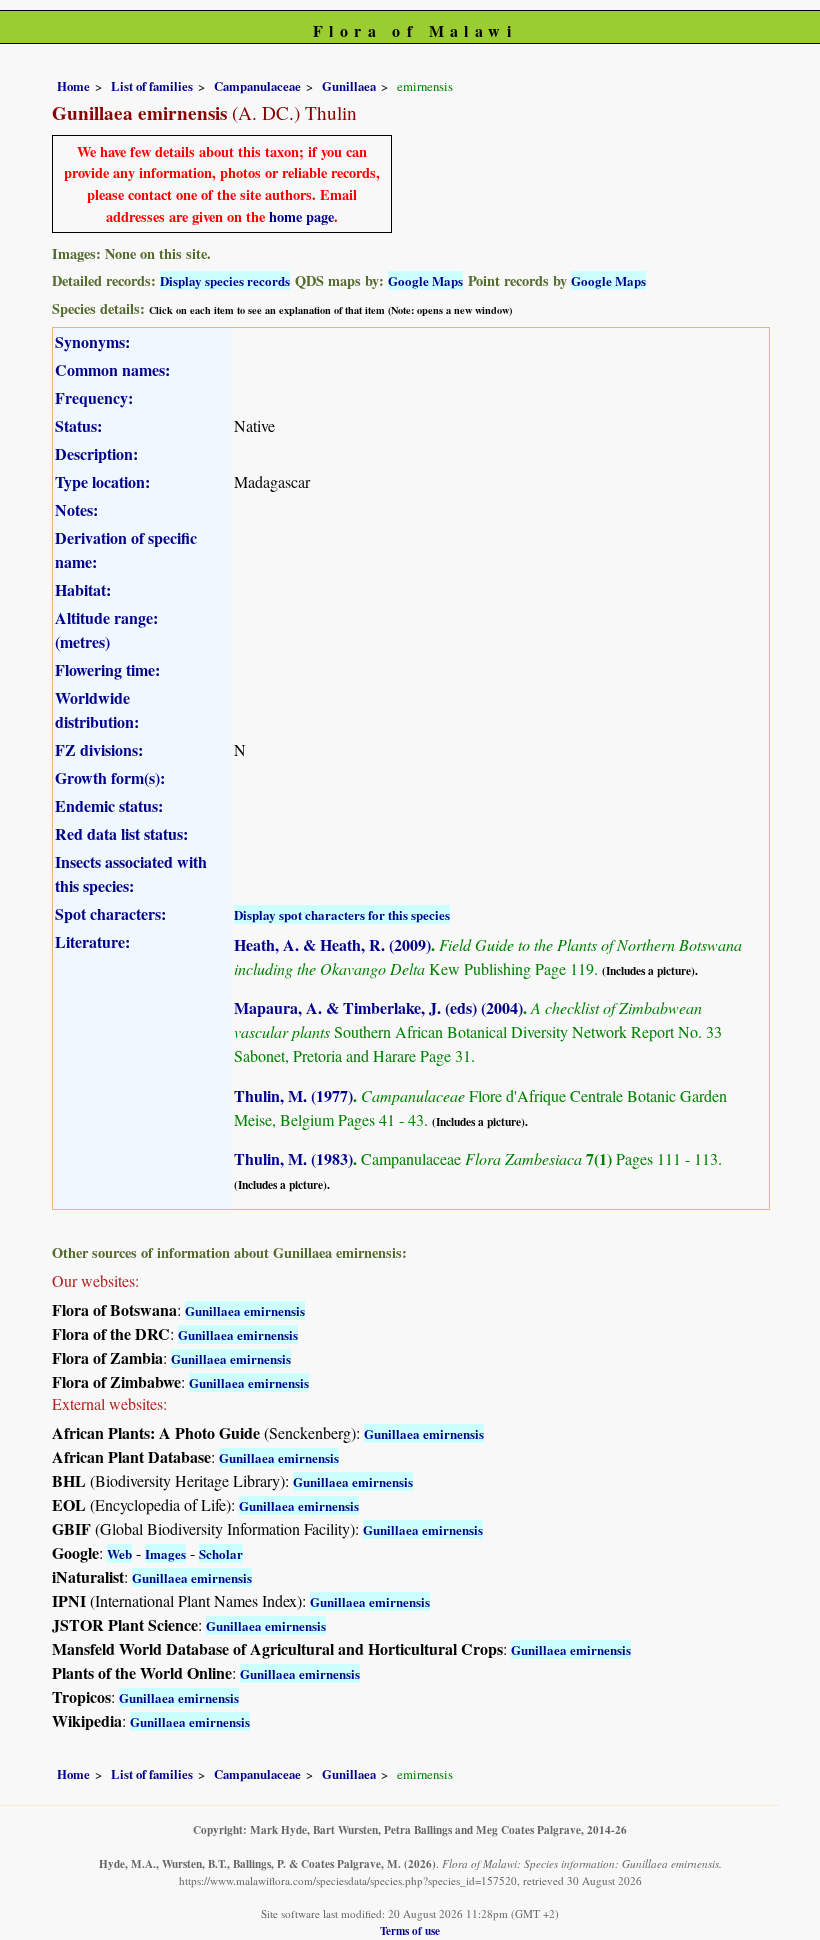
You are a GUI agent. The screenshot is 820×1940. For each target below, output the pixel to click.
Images (165, 1553)
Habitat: (83, 589)
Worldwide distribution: (97, 709)
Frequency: (94, 397)
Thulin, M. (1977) (293, 1095)
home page (301, 216)
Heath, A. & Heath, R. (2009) (332, 944)
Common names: (112, 369)
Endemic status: (109, 805)
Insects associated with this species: (131, 873)
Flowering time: (107, 669)
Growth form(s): (110, 777)
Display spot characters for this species (342, 914)
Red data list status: (121, 833)
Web (119, 1553)
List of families (152, 86)
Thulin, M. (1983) (293, 1158)
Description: (96, 453)
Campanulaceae (257, 86)
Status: (78, 425)
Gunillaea (349, 86)
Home (73, 86)
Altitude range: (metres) (106, 629)
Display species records (225, 280)
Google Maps (425, 280)
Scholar (221, 1553)
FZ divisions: (99, 749)
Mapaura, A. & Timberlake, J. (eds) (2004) (378, 1007)
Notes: (76, 509)
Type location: (102, 481)
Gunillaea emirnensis (245, 1310)
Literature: (92, 941)
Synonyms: (92, 341)
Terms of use (410, 1930)
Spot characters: (110, 913)
